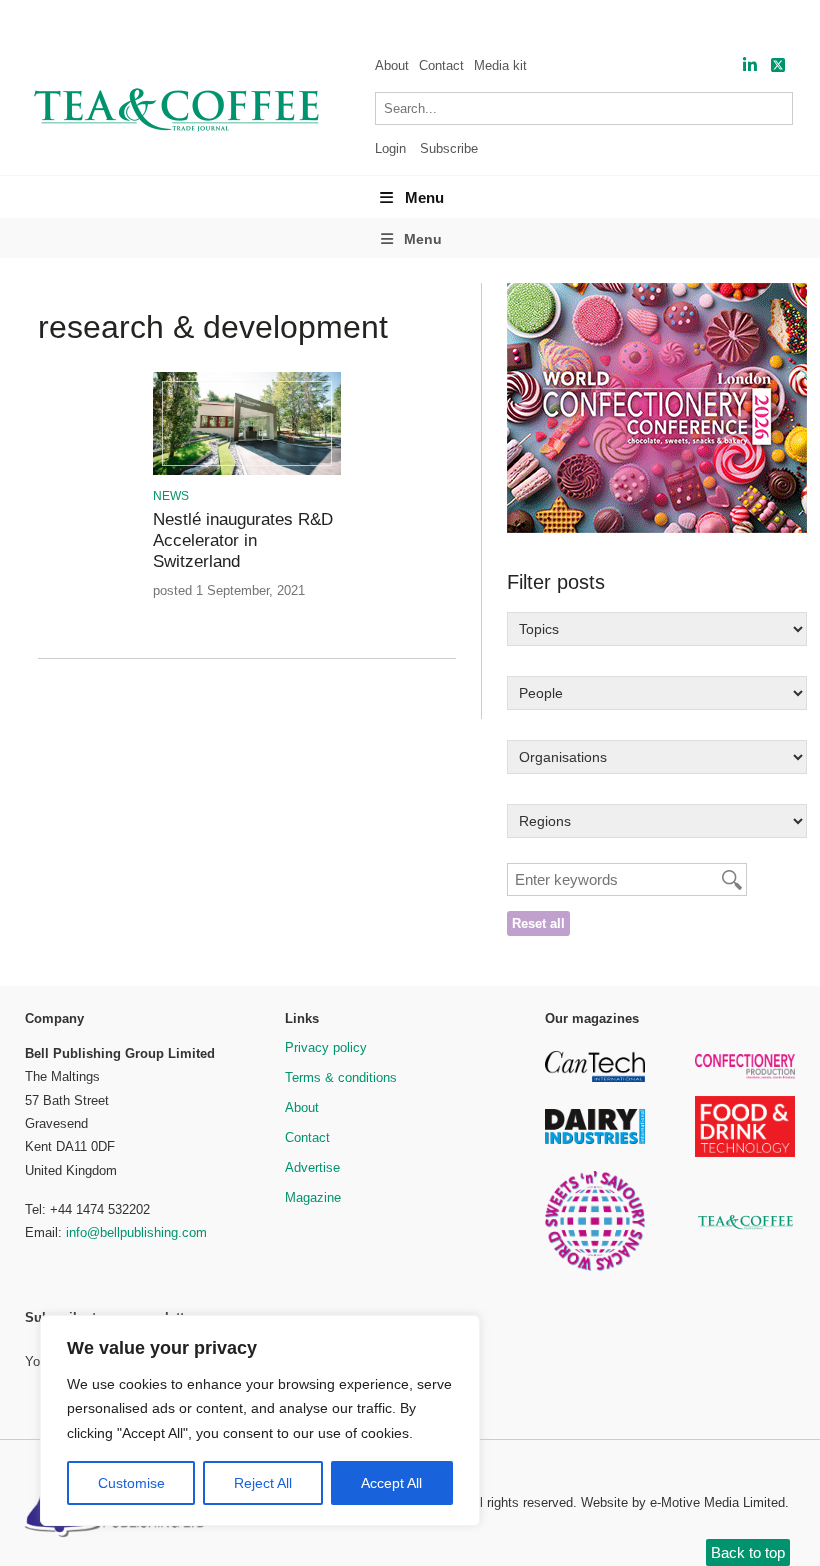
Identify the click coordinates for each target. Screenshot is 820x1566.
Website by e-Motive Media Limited (683, 1502)
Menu (424, 197)
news (171, 496)
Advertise (312, 1167)
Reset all (538, 923)
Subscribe (449, 148)
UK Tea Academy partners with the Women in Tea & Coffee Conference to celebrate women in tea (445, 20)
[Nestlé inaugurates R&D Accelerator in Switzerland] (247, 471)
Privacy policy (326, 1047)
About (392, 65)
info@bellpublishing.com (136, 1232)
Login (390, 148)
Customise (131, 1483)
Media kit (500, 65)
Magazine (313, 1197)
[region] (260, 1421)
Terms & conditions (341, 1077)
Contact (441, 65)
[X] (778, 65)
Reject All (263, 1483)
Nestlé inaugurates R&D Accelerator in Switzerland (243, 541)
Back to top (748, 1552)
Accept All (391, 1483)
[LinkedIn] (750, 65)
